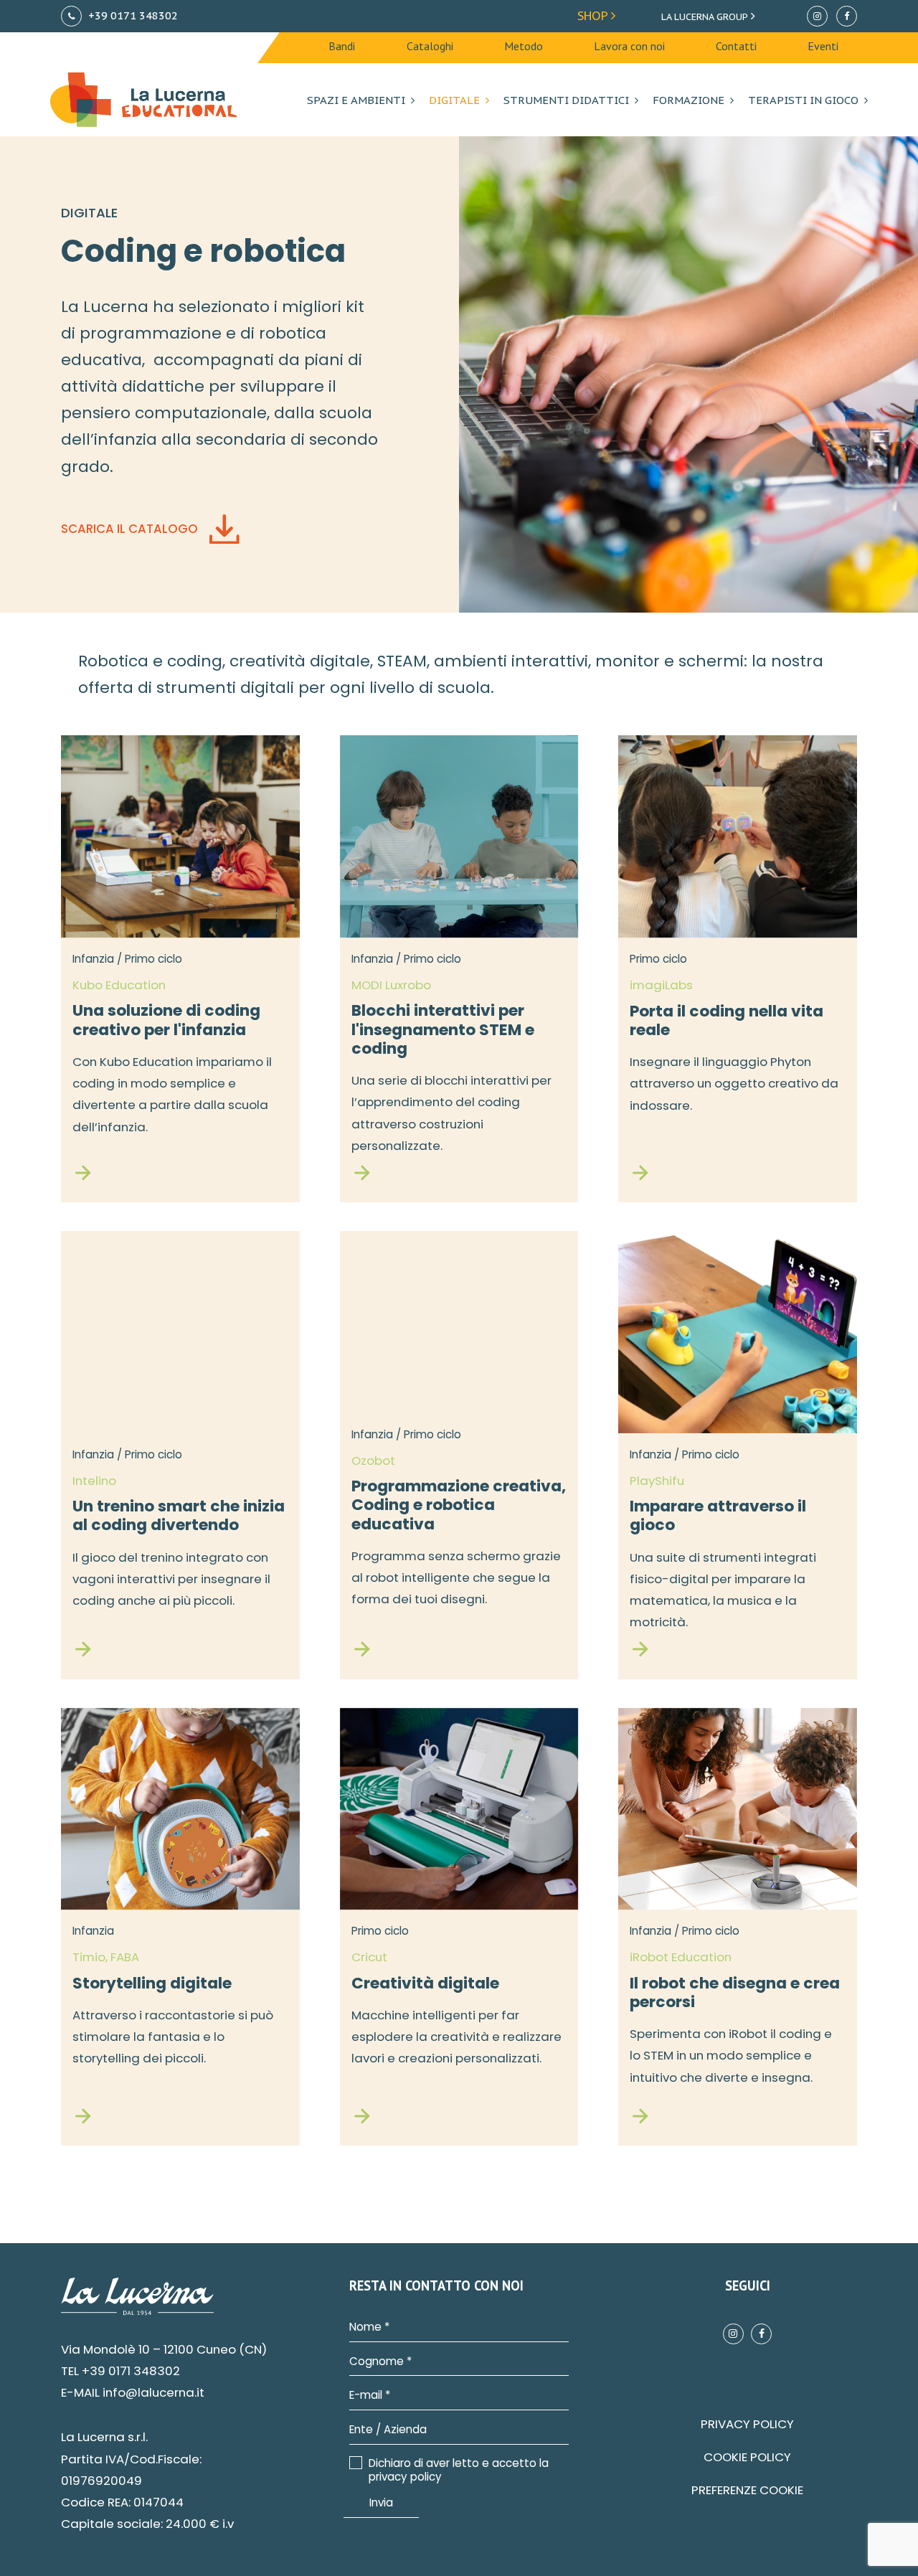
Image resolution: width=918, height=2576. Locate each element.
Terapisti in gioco (803, 100)
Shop (594, 16)
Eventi (823, 46)
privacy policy (405, 2477)
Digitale (454, 100)
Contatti (736, 46)
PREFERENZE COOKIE (747, 2490)
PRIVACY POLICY (747, 2424)
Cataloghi (430, 46)
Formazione (688, 100)
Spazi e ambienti (356, 100)
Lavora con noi (629, 46)
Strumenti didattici (566, 100)
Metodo (524, 46)
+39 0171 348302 (132, 15)
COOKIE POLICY (747, 2457)
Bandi (342, 46)
